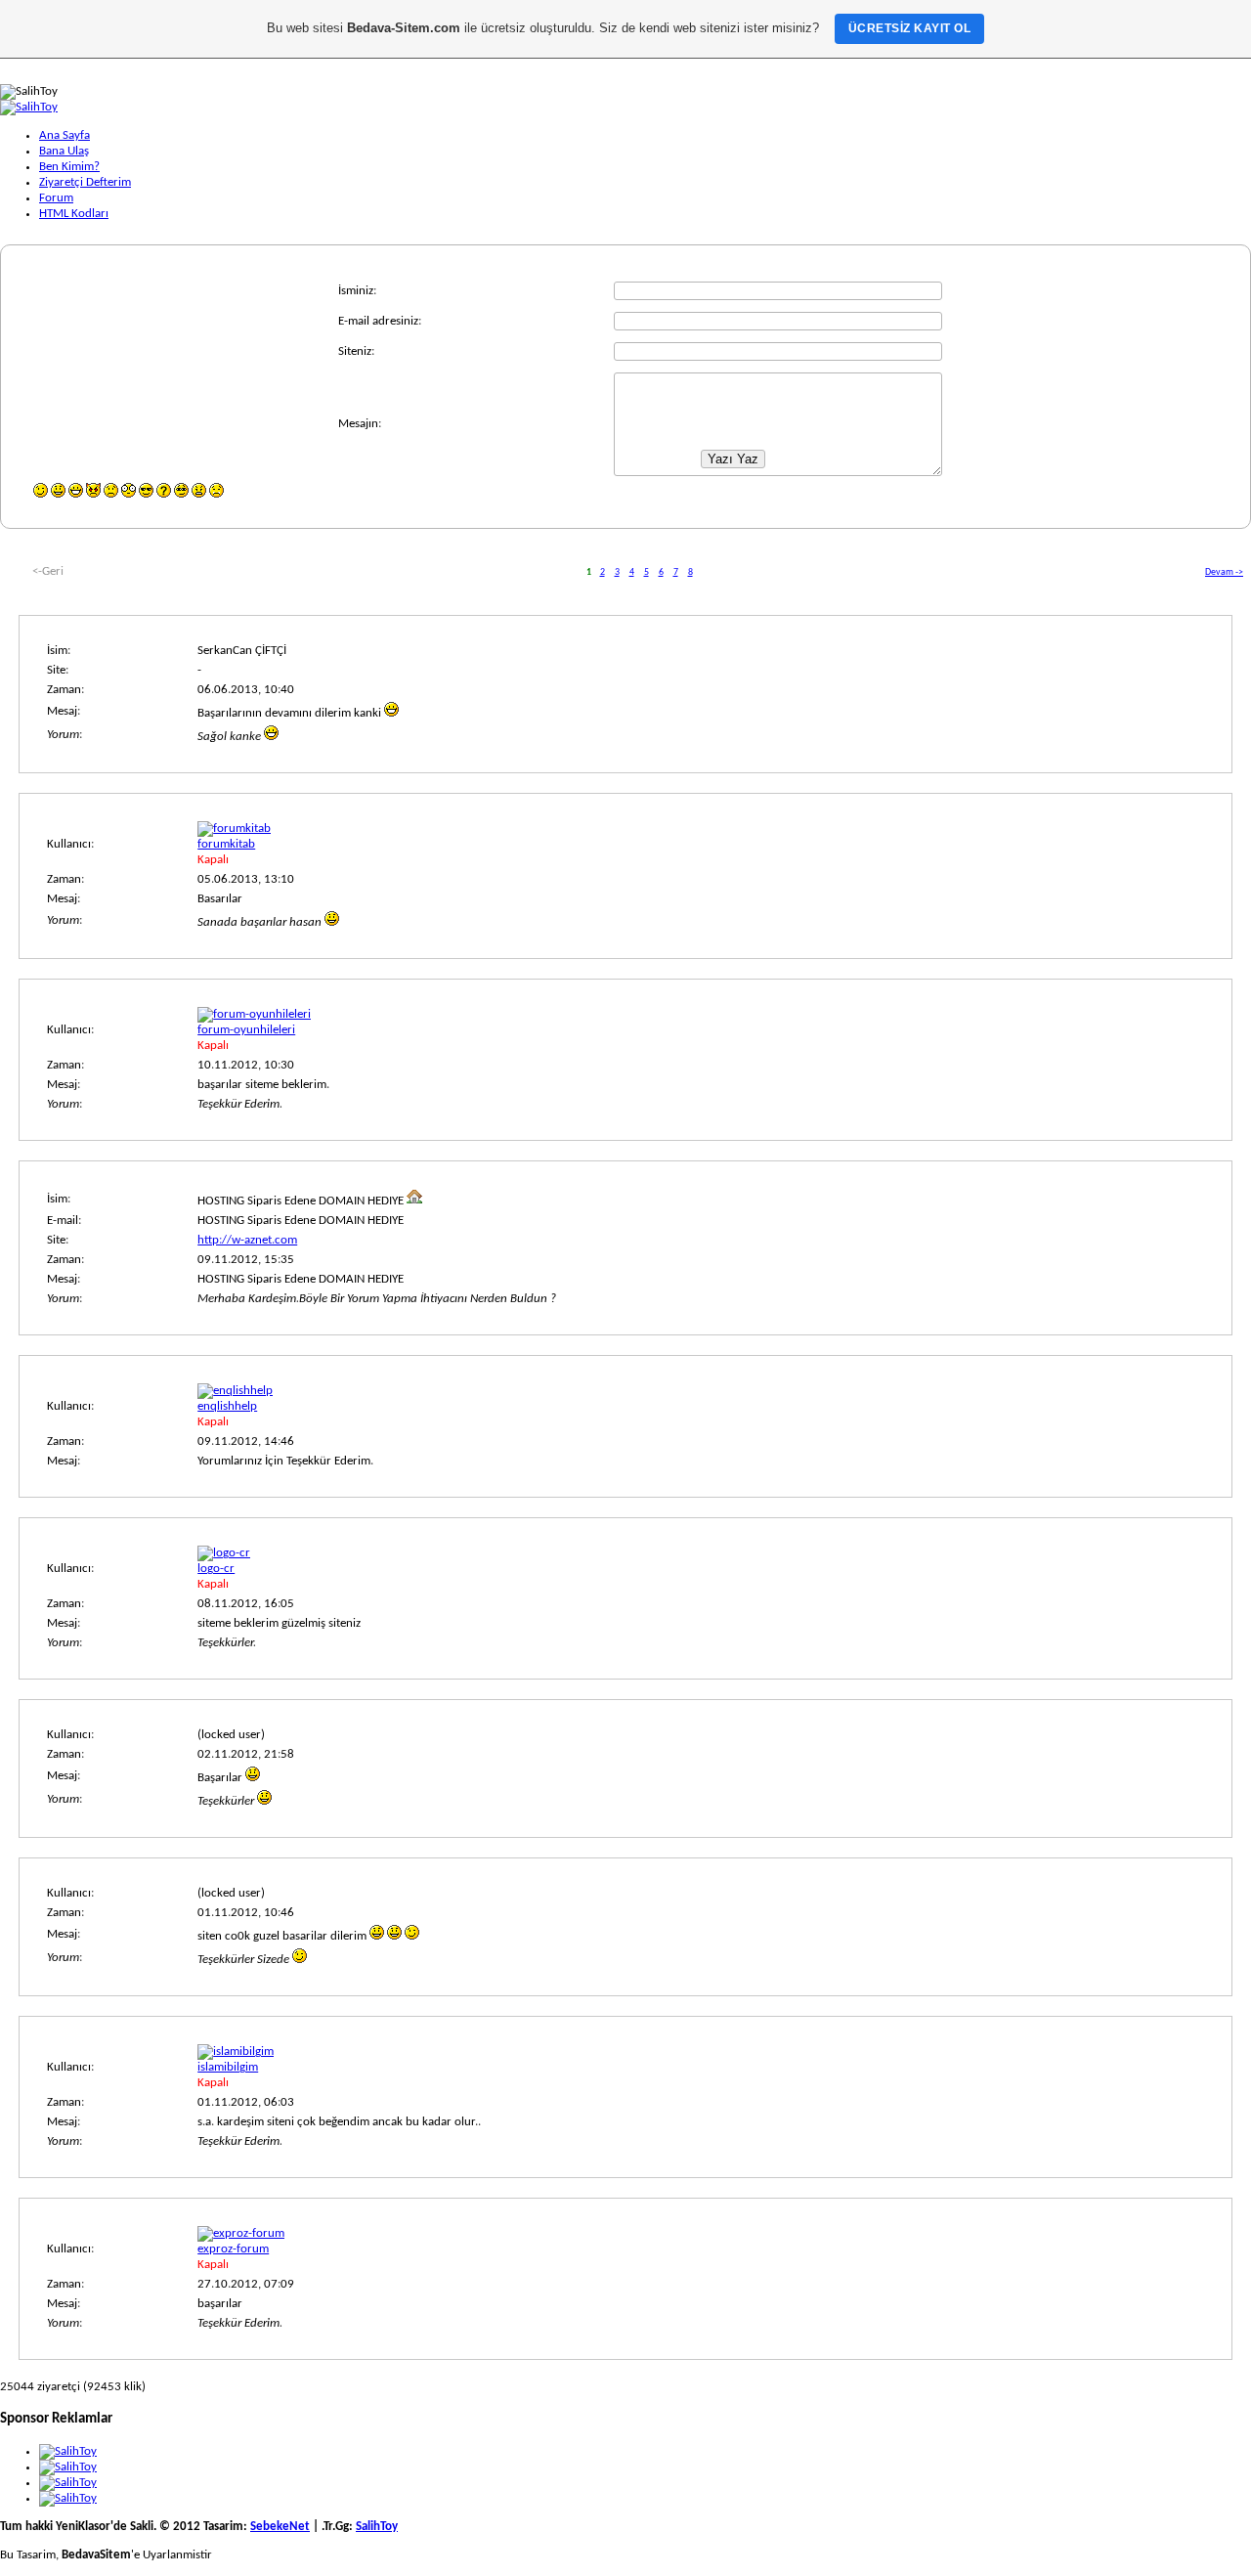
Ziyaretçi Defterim (85, 182)
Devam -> (1224, 572)
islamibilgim (228, 2067)
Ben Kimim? (69, 167)
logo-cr (216, 1569)
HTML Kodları (74, 214)
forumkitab (226, 844)
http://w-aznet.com (247, 1240)
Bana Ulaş (64, 151)
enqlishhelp (227, 1406)
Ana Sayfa (65, 135)
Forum (56, 198)
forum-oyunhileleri (246, 1030)
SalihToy (377, 2527)
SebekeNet (280, 2527)
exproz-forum (233, 2249)
